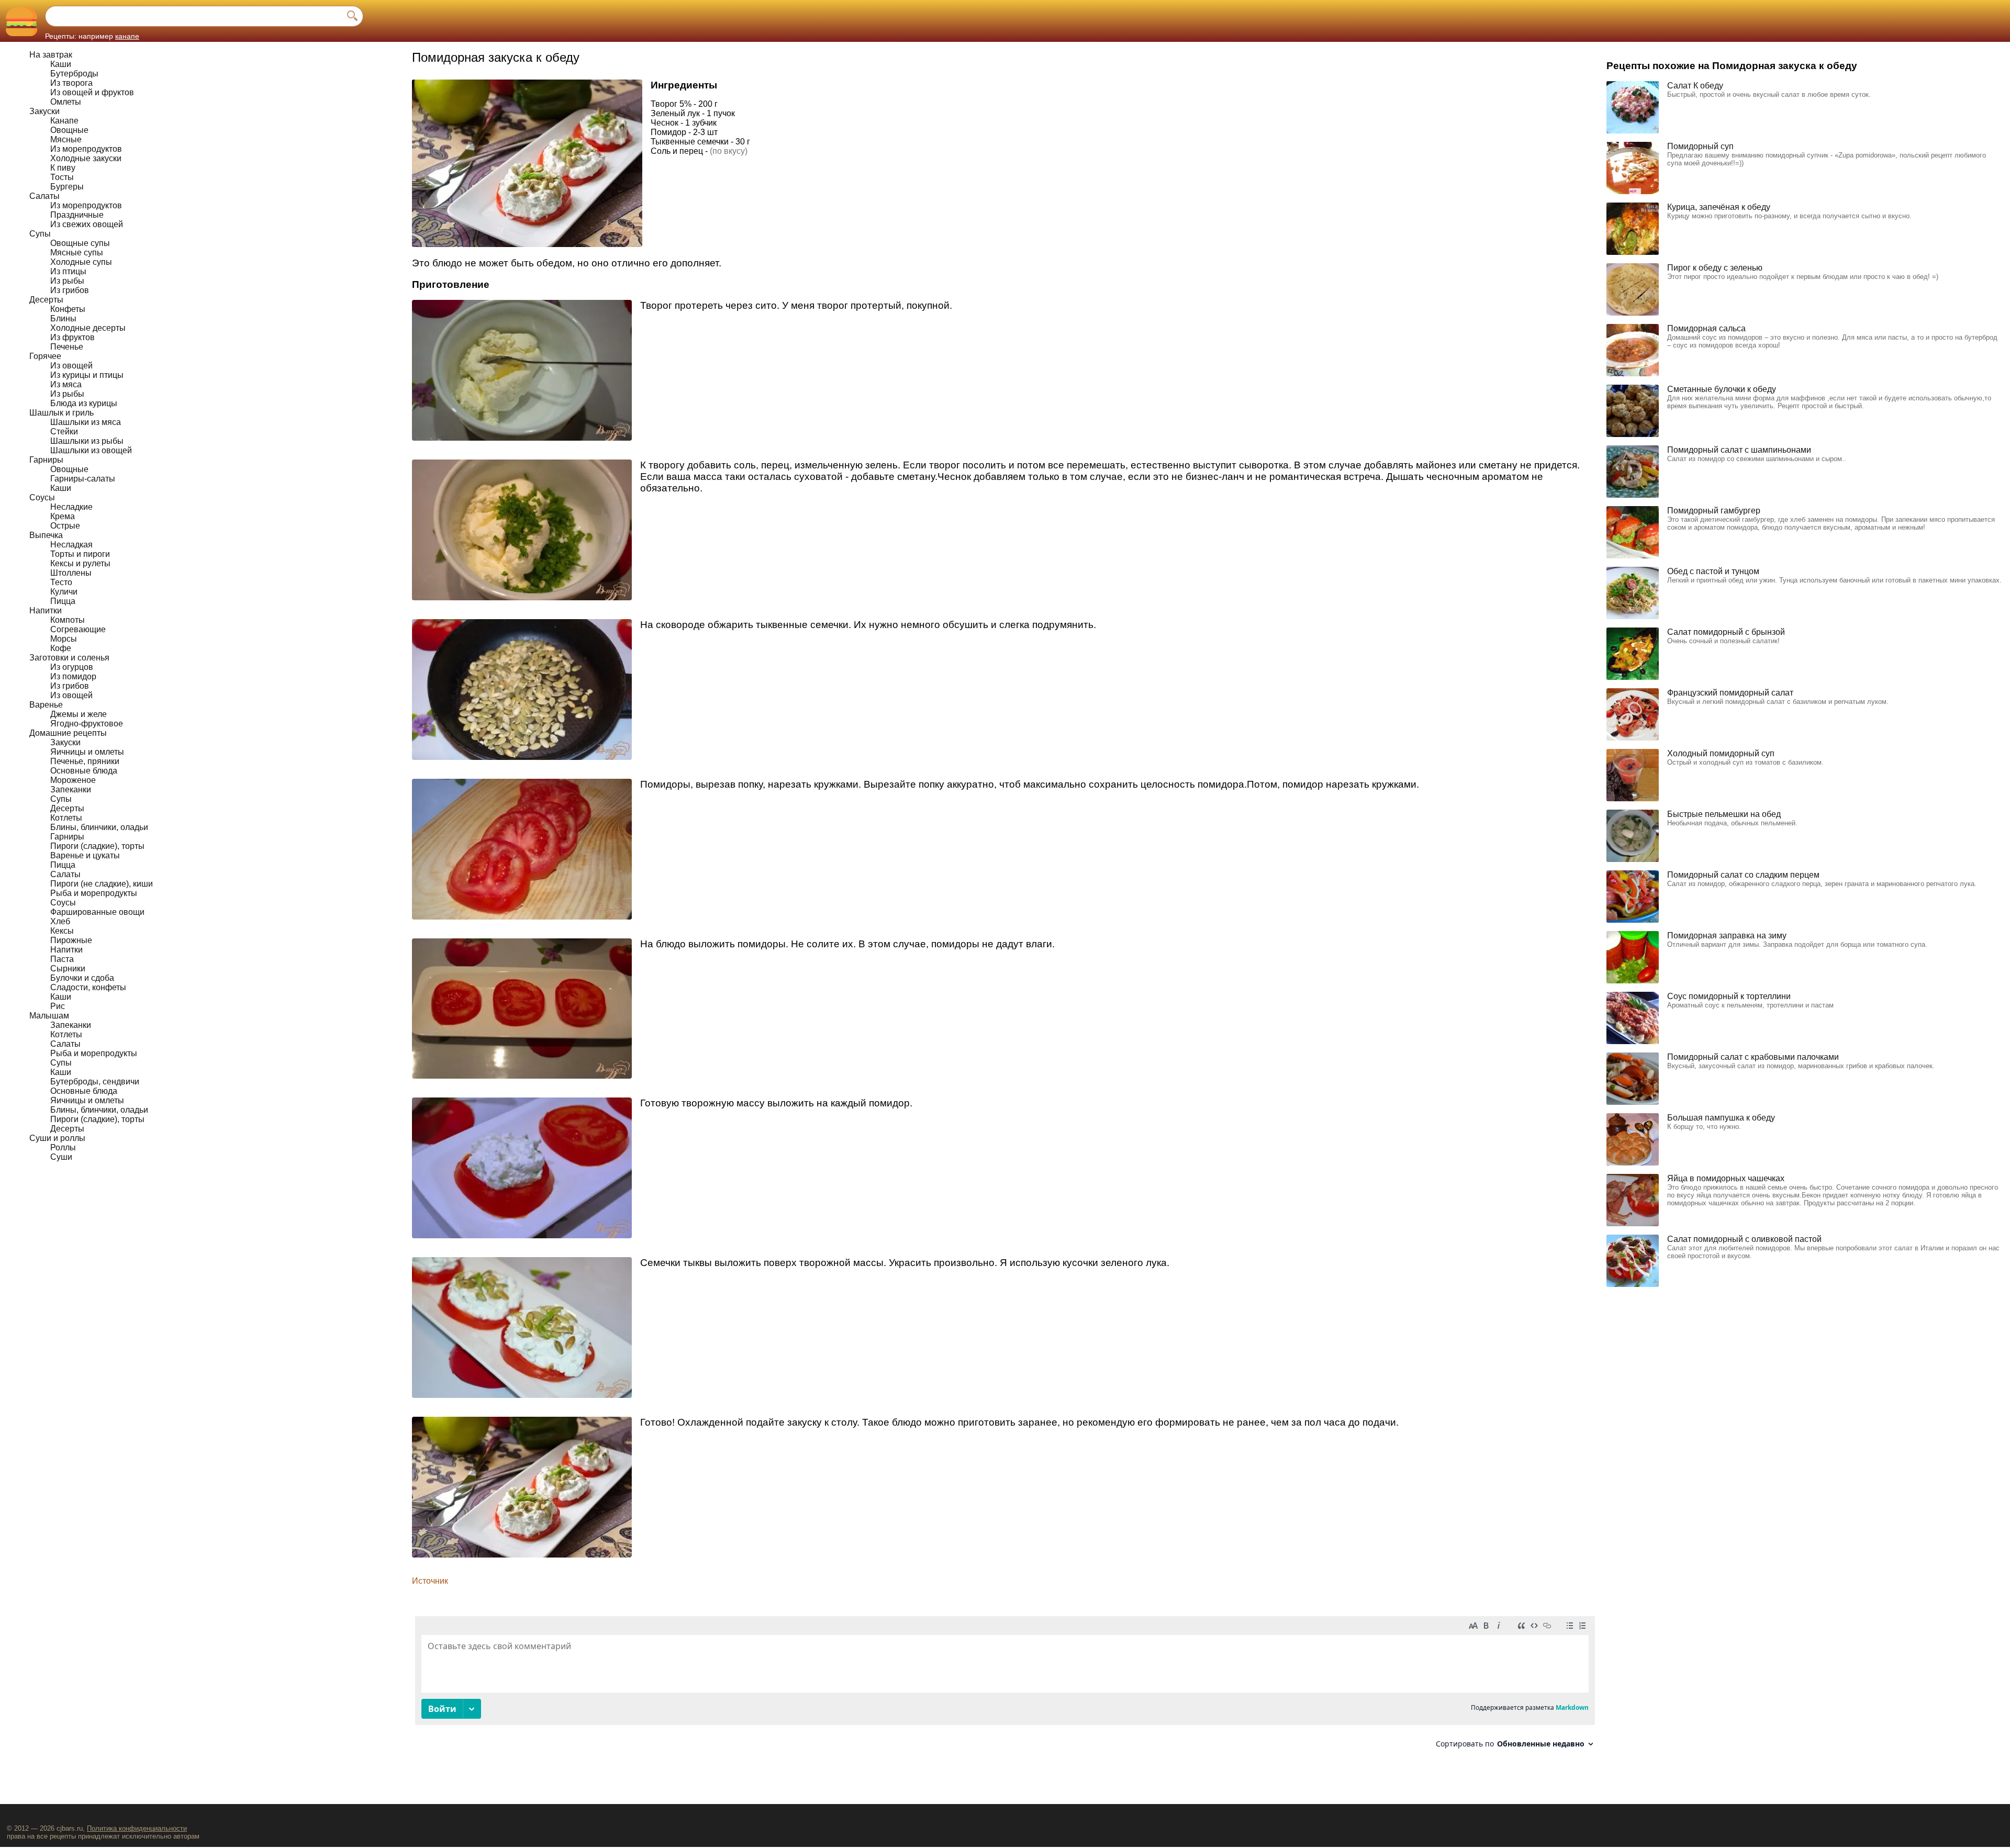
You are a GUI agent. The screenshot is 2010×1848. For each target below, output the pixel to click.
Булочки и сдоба (82, 978)
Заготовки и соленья (69, 658)
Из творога (71, 83)
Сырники (68, 968)
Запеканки (71, 789)
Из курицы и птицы (87, 375)
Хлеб (60, 921)
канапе (127, 36)
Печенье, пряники (85, 761)
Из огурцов (72, 667)
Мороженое (73, 780)
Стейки (64, 432)
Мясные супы (77, 253)
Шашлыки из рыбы (87, 441)
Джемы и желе (79, 714)
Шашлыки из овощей (91, 450)
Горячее (45, 356)
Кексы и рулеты (80, 563)
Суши (61, 1157)
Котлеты (66, 818)
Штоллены (71, 573)
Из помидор (73, 676)
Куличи (64, 592)
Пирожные (71, 940)
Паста (62, 959)
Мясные (66, 139)
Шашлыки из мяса (86, 422)
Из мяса (66, 384)
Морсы (64, 639)
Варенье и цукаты (85, 855)
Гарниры (46, 460)
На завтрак (51, 55)
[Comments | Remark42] (1005, 1686)
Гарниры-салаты (83, 479)
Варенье (46, 705)
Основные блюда (84, 771)
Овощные (69, 130)
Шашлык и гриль (62, 413)
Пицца (63, 601)
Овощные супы (80, 243)
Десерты (46, 300)
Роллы (63, 1147)
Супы (40, 234)
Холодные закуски (86, 158)
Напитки (46, 611)
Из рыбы (67, 281)
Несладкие (71, 507)
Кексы (62, 931)
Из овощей (71, 366)
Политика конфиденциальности (137, 1828)
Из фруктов (72, 337)
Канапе (64, 121)
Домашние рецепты (68, 733)
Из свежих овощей (87, 224)
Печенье (67, 347)
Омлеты (66, 102)
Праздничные (77, 215)
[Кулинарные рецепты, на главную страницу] (21, 21)
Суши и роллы (57, 1138)
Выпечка (46, 535)
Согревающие (78, 629)
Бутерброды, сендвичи (95, 1082)
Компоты (68, 620)
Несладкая (71, 545)
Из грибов (70, 290)
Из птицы (68, 271)
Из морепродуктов (86, 149)
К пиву (63, 168)
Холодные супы (81, 262)
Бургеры (67, 187)
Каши (61, 64)
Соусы (42, 497)
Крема (63, 516)
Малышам (49, 1016)
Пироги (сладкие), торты (97, 846)
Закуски (44, 111)
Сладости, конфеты (88, 987)
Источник (430, 1581)
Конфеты (68, 309)
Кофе (61, 648)
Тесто (61, 582)
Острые (65, 526)
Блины (63, 318)
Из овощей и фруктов (92, 92)
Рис (58, 1006)
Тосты (62, 177)
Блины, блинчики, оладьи (99, 827)
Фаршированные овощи (97, 912)
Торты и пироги (80, 554)
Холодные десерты (88, 328)
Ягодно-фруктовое (87, 724)
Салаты (44, 196)
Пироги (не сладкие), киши (102, 884)
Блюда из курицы (84, 403)
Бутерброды (74, 74)
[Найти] (352, 16)
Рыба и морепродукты (94, 893)
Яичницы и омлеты (87, 752)
